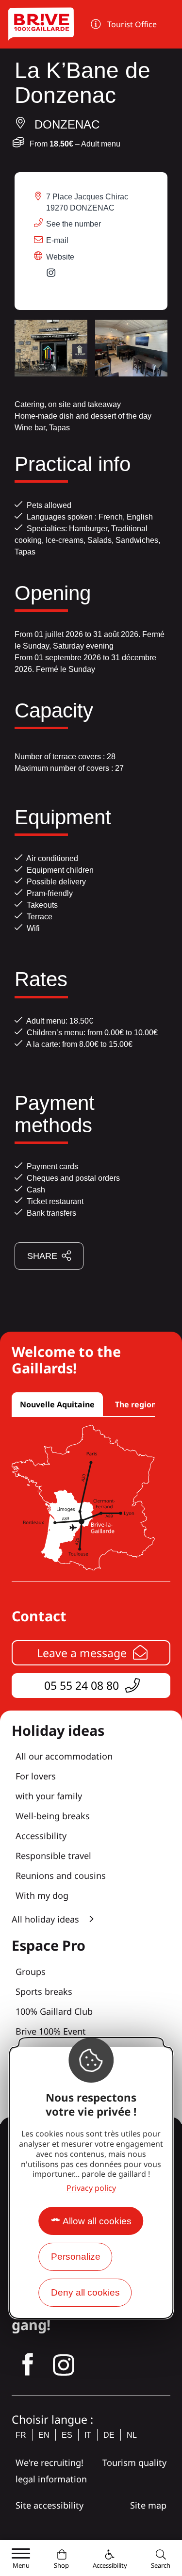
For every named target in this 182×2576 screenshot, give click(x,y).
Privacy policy (91, 2188)
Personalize (76, 2257)
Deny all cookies (85, 2292)
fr (21, 2435)
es (67, 2435)
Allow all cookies (97, 2221)
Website (60, 257)
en (44, 2435)
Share (42, 1256)
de (109, 2435)
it (88, 2435)
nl (132, 2435)
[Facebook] (28, 2365)
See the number (74, 224)
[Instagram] (56, 275)
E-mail (57, 240)
